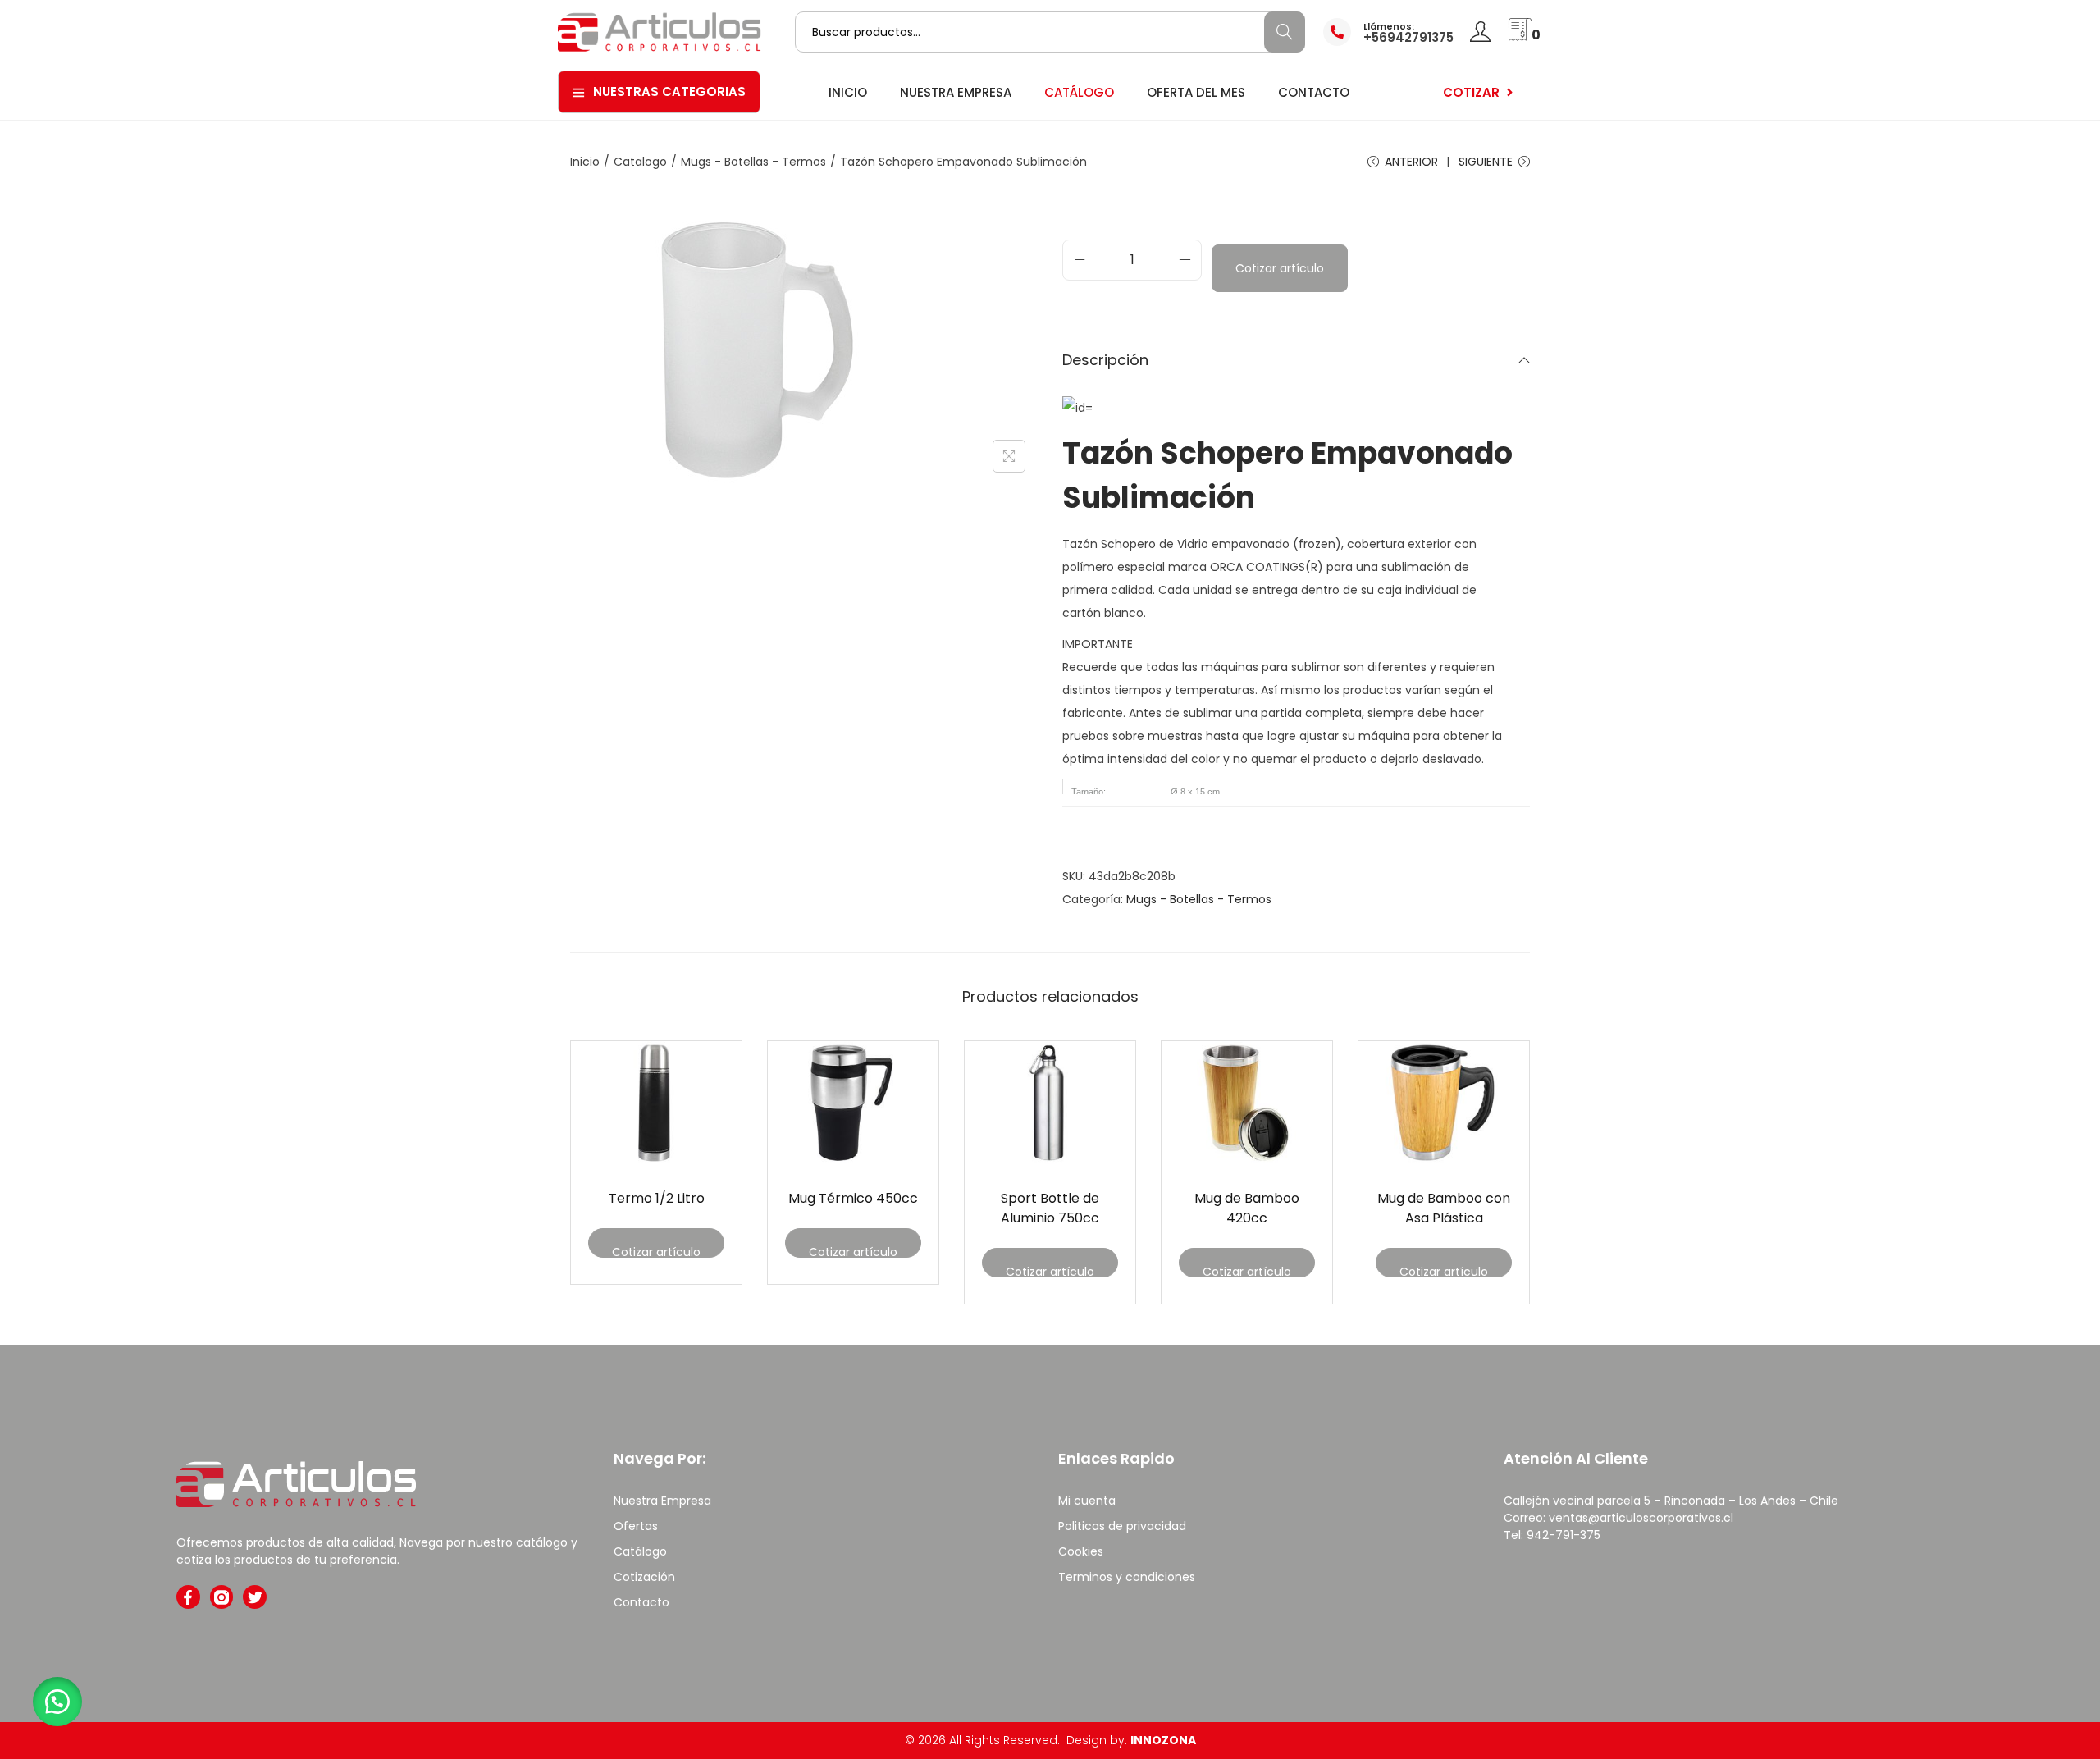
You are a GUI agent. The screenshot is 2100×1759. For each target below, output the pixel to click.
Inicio (585, 162)
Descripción (1105, 360)
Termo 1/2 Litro (657, 1198)
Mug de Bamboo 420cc (1247, 1208)
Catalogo (640, 162)
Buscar (1284, 32)
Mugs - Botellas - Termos (753, 162)
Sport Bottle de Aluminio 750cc (1050, 1208)
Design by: (1131, 1740)
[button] (57, 1702)
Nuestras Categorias (669, 91)
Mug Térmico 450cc (853, 1198)
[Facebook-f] (188, 1597)
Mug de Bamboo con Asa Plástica (1444, 1208)
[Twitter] (255, 1597)
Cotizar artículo (1280, 268)
